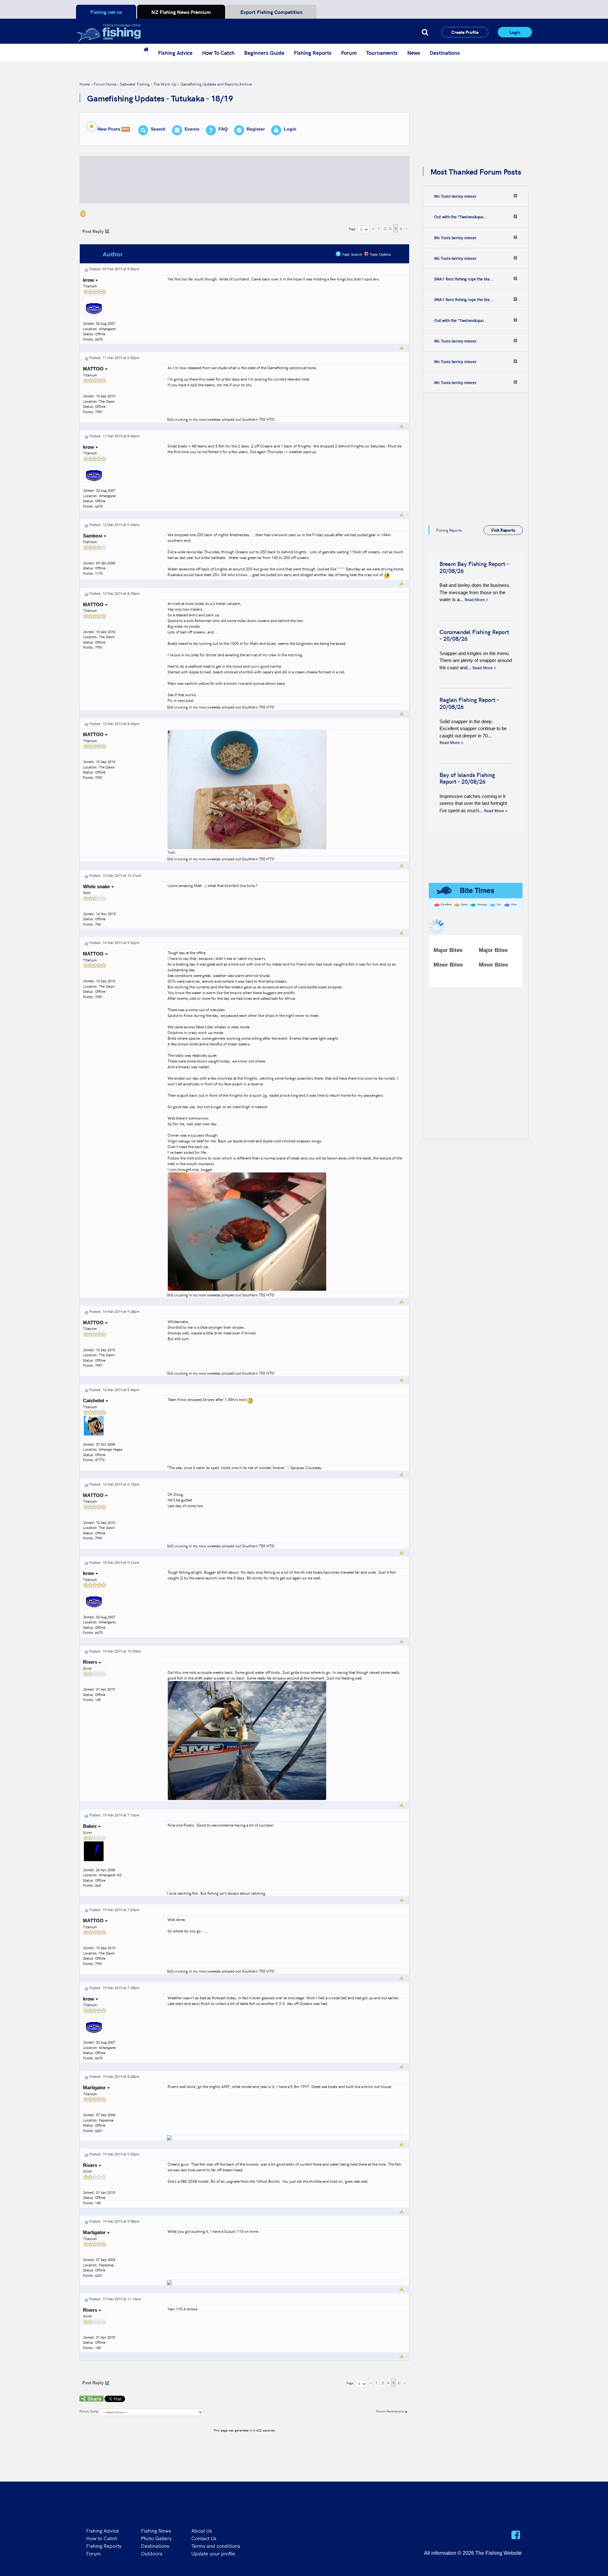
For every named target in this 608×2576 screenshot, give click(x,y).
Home (85, 84)
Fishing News (156, 2530)
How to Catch (102, 2538)
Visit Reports (503, 530)
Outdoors (152, 2553)
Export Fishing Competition (271, 12)
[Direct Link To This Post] (86, 269)
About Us (202, 2530)
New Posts (109, 129)
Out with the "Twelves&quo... (461, 217)
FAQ (223, 129)
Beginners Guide (264, 53)
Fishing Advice (175, 53)
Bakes (90, 1826)
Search (158, 129)
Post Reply (93, 231)
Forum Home (105, 84)
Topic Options (380, 254)
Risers (91, 1662)
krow (89, 280)
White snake (97, 887)
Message (184, 254)
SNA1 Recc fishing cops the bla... (464, 279)
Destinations (445, 53)
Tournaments (382, 53)
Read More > (476, 599)
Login (515, 32)
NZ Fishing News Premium (181, 12)
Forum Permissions (390, 2411)
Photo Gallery (156, 2538)
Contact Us (204, 2538)
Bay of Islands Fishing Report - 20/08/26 (467, 778)
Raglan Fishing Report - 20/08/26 (469, 703)
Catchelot (94, 1400)
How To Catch (218, 53)
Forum (349, 53)
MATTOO (94, 369)
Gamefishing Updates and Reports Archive (216, 84)
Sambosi (93, 536)
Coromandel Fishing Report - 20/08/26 (474, 635)
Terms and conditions (216, 2546)
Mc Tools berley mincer (455, 196)
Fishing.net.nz (106, 12)
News (414, 53)
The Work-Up (165, 84)
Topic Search (351, 254)
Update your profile (213, 2553)
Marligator (95, 2088)
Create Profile (465, 32)
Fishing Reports (313, 53)
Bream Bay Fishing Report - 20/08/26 (474, 567)
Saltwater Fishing (135, 84)
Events (192, 129)
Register (256, 129)
